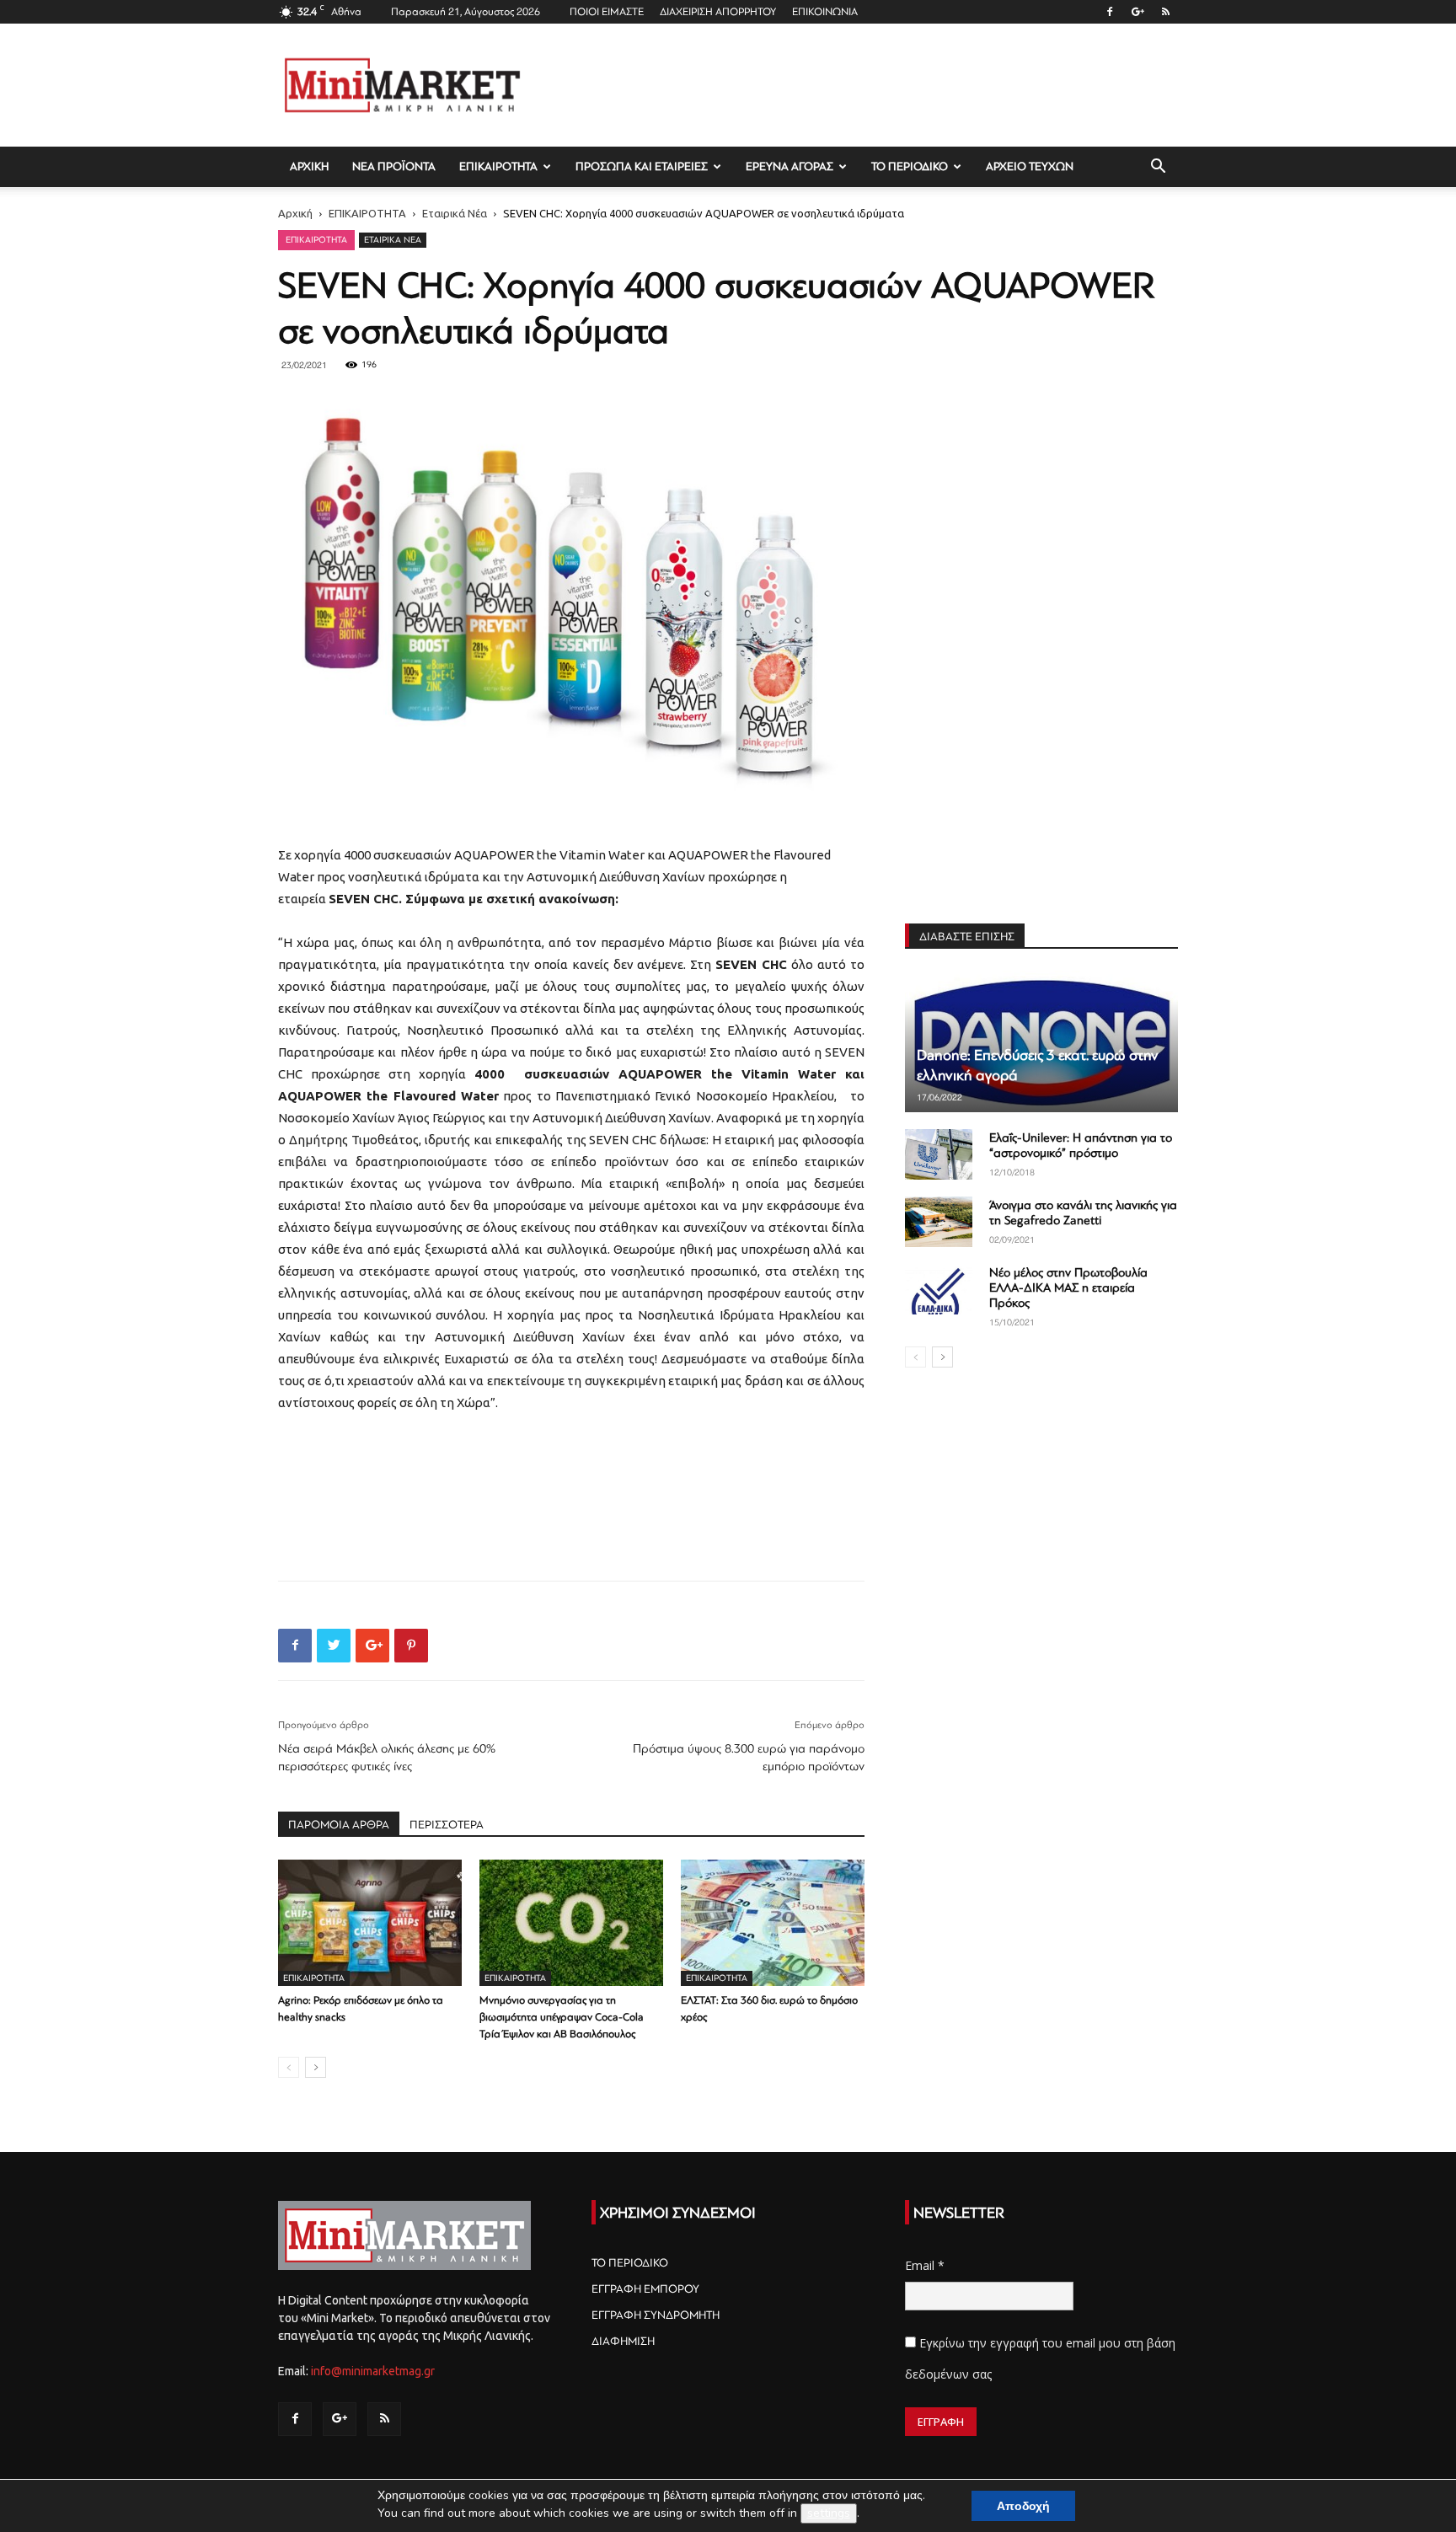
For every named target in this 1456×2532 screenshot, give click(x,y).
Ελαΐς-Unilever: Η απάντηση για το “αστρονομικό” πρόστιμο (1081, 1146)
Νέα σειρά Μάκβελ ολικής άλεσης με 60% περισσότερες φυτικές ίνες (387, 1758)
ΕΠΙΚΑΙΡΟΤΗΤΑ (498, 166)
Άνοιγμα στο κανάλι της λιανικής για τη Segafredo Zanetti (1083, 1213)
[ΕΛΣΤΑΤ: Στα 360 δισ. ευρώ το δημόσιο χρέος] (773, 1923)
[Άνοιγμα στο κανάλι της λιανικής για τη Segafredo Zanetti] (939, 1222)
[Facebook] (1110, 12)
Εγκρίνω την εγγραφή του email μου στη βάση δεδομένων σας (1040, 2359)
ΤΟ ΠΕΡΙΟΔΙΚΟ (910, 166)
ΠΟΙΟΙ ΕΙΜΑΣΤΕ (607, 12)
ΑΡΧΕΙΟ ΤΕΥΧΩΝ (1030, 166)
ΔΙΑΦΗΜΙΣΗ (623, 2341)
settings (829, 2513)
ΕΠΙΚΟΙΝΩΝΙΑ (825, 12)
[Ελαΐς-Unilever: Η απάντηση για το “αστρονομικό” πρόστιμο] (939, 1154)
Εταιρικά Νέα (455, 213)
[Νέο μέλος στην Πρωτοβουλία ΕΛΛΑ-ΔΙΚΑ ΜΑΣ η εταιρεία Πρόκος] (939, 1289)
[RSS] (1165, 12)
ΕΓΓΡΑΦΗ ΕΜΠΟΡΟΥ (645, 2289)
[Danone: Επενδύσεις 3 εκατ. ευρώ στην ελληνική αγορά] (1041, 1041)
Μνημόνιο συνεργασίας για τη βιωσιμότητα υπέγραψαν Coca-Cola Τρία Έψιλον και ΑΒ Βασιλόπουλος (562, 2017)
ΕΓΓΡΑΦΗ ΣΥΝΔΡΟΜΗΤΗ (656, 2315)
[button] (1158, 168)
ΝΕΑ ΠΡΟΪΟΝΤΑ (394, 166)
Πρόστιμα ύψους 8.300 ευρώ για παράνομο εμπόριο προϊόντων (749, 1758)
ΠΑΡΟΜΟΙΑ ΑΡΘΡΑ (339, 1825)
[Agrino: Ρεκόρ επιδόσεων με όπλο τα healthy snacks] (370, 1923)
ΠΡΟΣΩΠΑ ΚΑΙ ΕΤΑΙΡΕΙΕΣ (642, 166)
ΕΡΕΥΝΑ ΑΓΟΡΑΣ (790, 166)
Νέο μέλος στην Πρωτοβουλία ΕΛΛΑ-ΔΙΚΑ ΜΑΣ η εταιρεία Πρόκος (1068, 1288)
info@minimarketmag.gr (373, 2371)
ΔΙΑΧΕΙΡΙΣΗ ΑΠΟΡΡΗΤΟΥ (718, 12)
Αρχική (295, 213)
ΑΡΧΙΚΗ (309, 166)
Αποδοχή (1023, 2506)
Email (925, 2265)
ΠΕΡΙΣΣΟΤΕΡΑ (447, 1825)
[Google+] (1137, 12)
